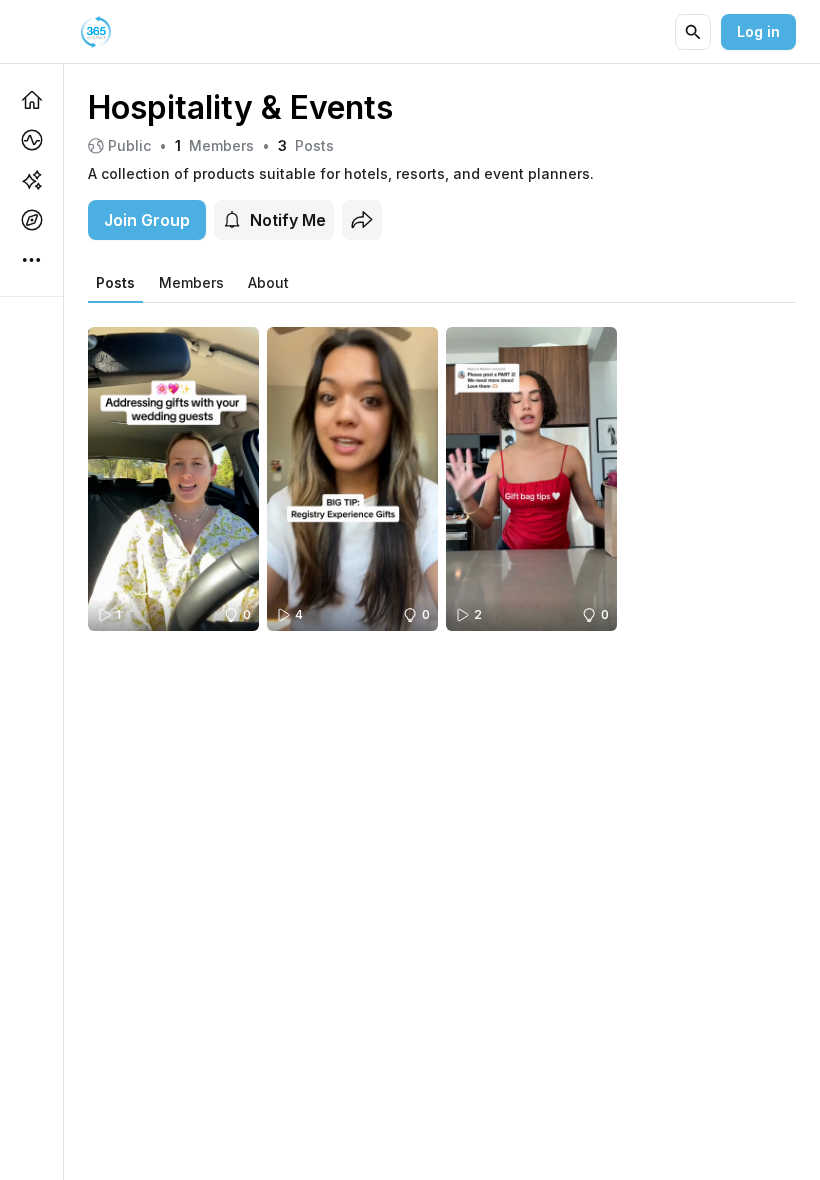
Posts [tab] (115, 282)
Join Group (147, 220)
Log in (758, 31)
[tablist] (192, 283)
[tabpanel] (442, 466)
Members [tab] (191, 282)
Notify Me (288, 220)
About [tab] (268, 282)
